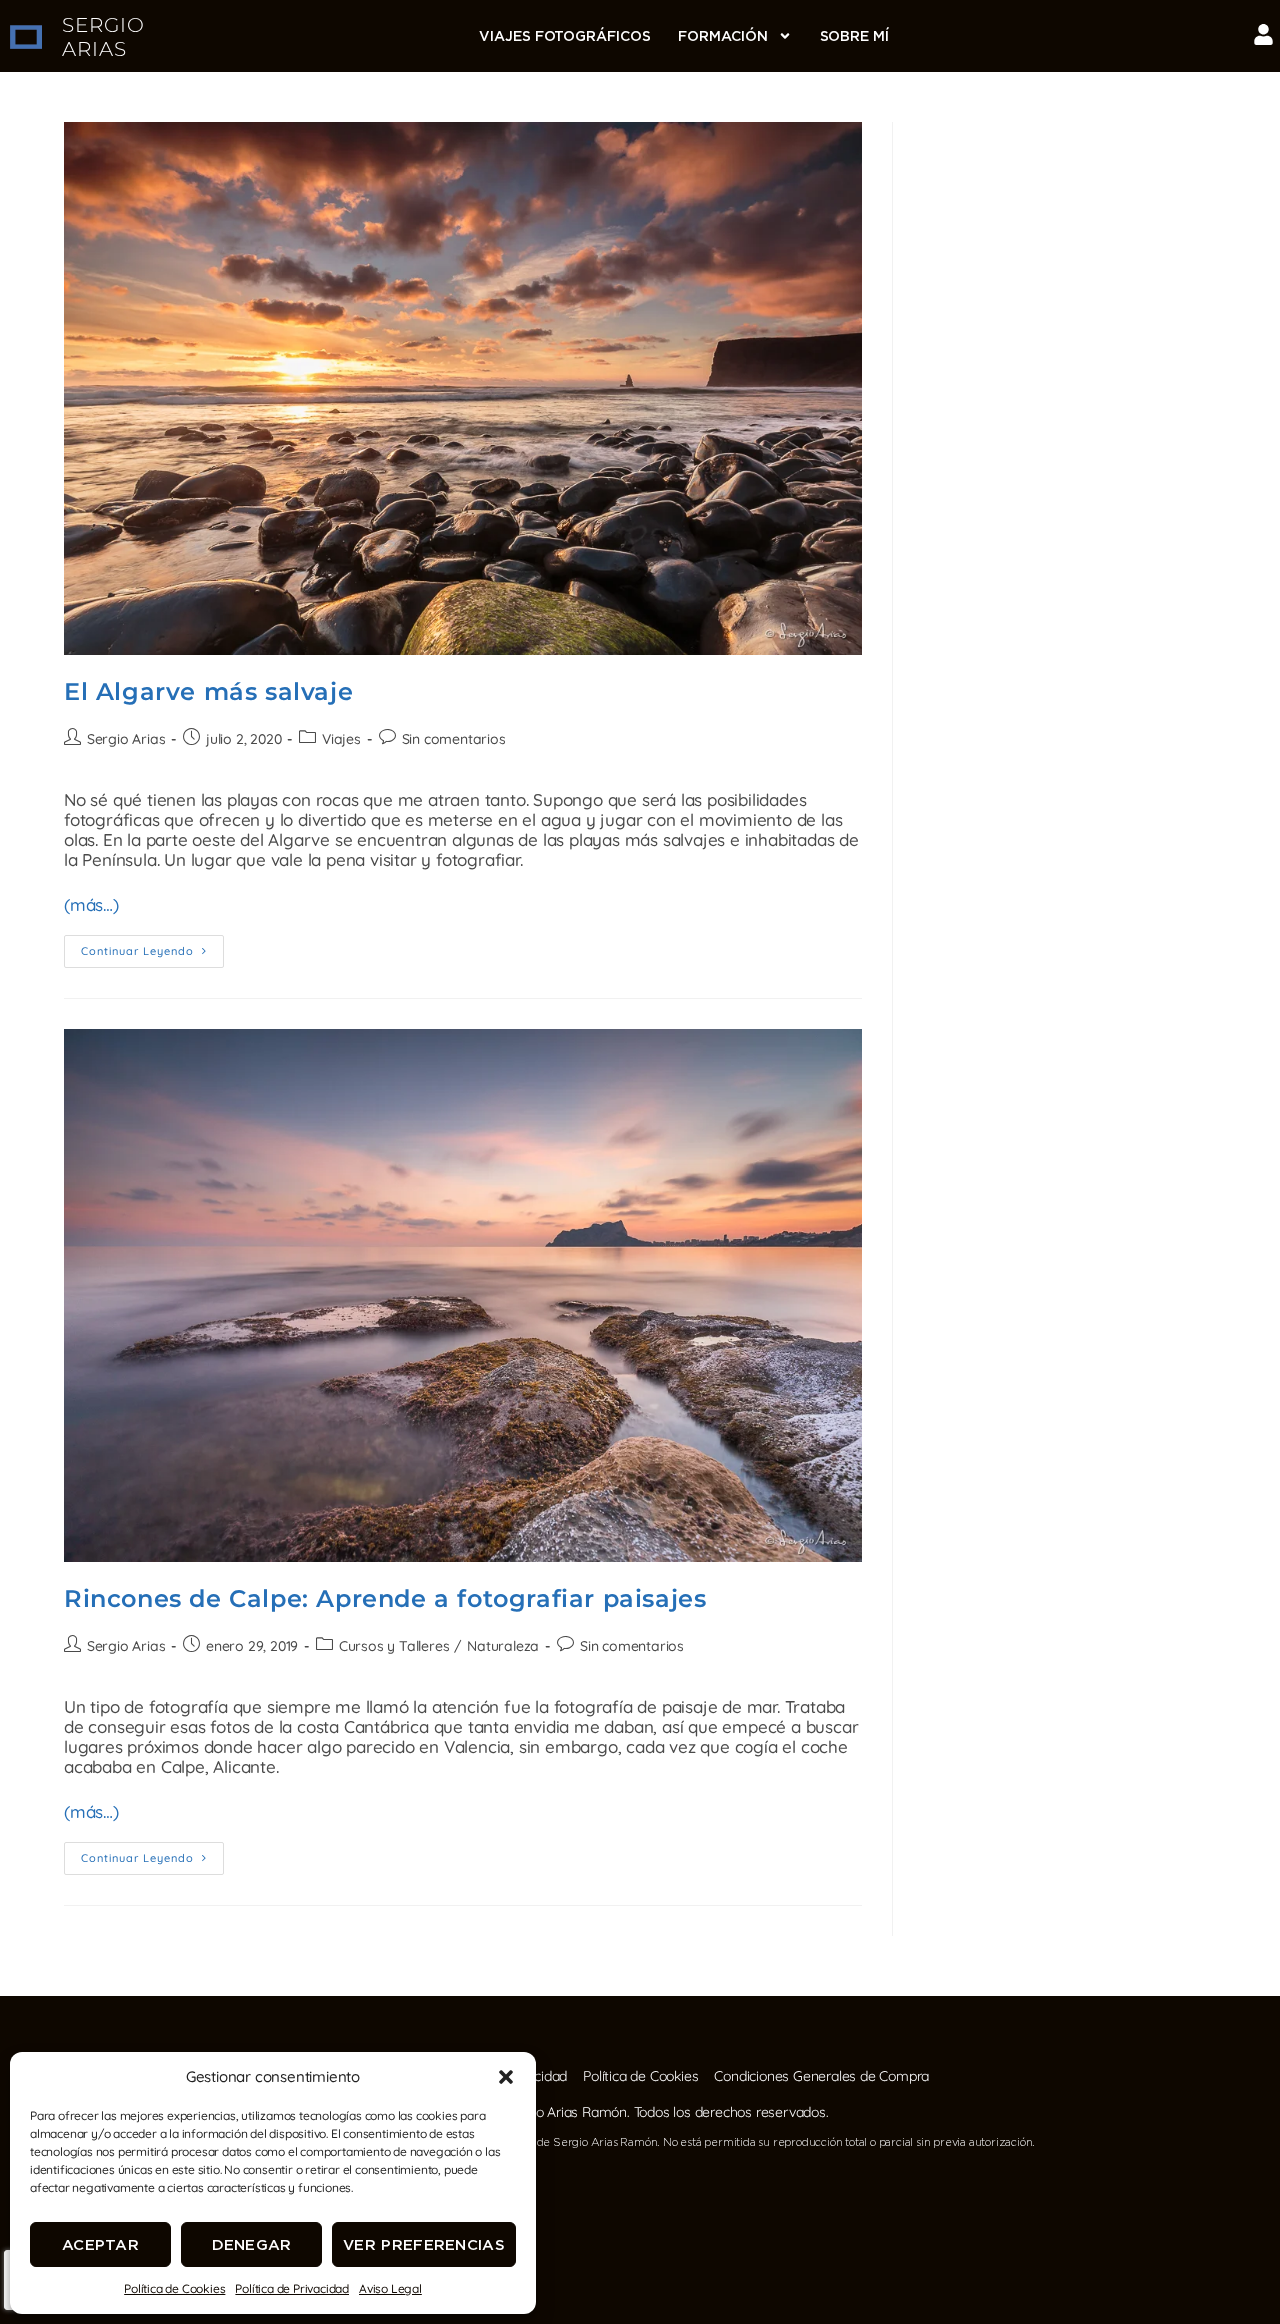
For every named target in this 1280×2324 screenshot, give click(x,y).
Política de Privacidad (292, 2288)
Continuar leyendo (152, 946)
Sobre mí (854, 36)
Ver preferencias (424, 2244)
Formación (722, 36)
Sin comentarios (454, 739)
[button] (506, 2077)
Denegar (252, 2244)
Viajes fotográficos (564, 36)
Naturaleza (503, 1646)
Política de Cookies (174, 2288)
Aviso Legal (390, 2288)
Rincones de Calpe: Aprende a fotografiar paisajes (385, 1598)
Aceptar (100, 2244)
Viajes (341, 739)
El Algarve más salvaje (208, 691)
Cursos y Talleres (394, 1646)
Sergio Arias (126, 739)
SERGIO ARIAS (103, 37)
